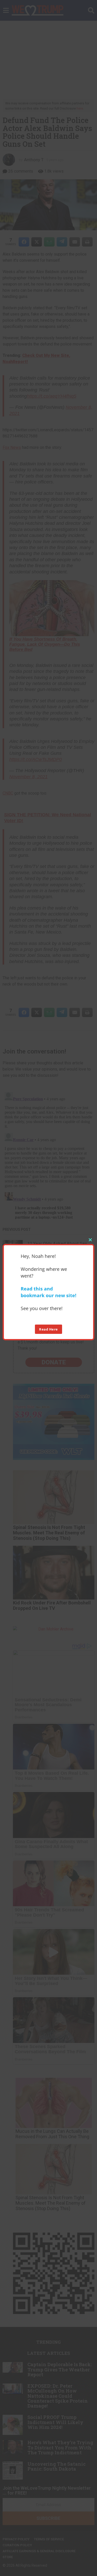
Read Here (48, 1329)
